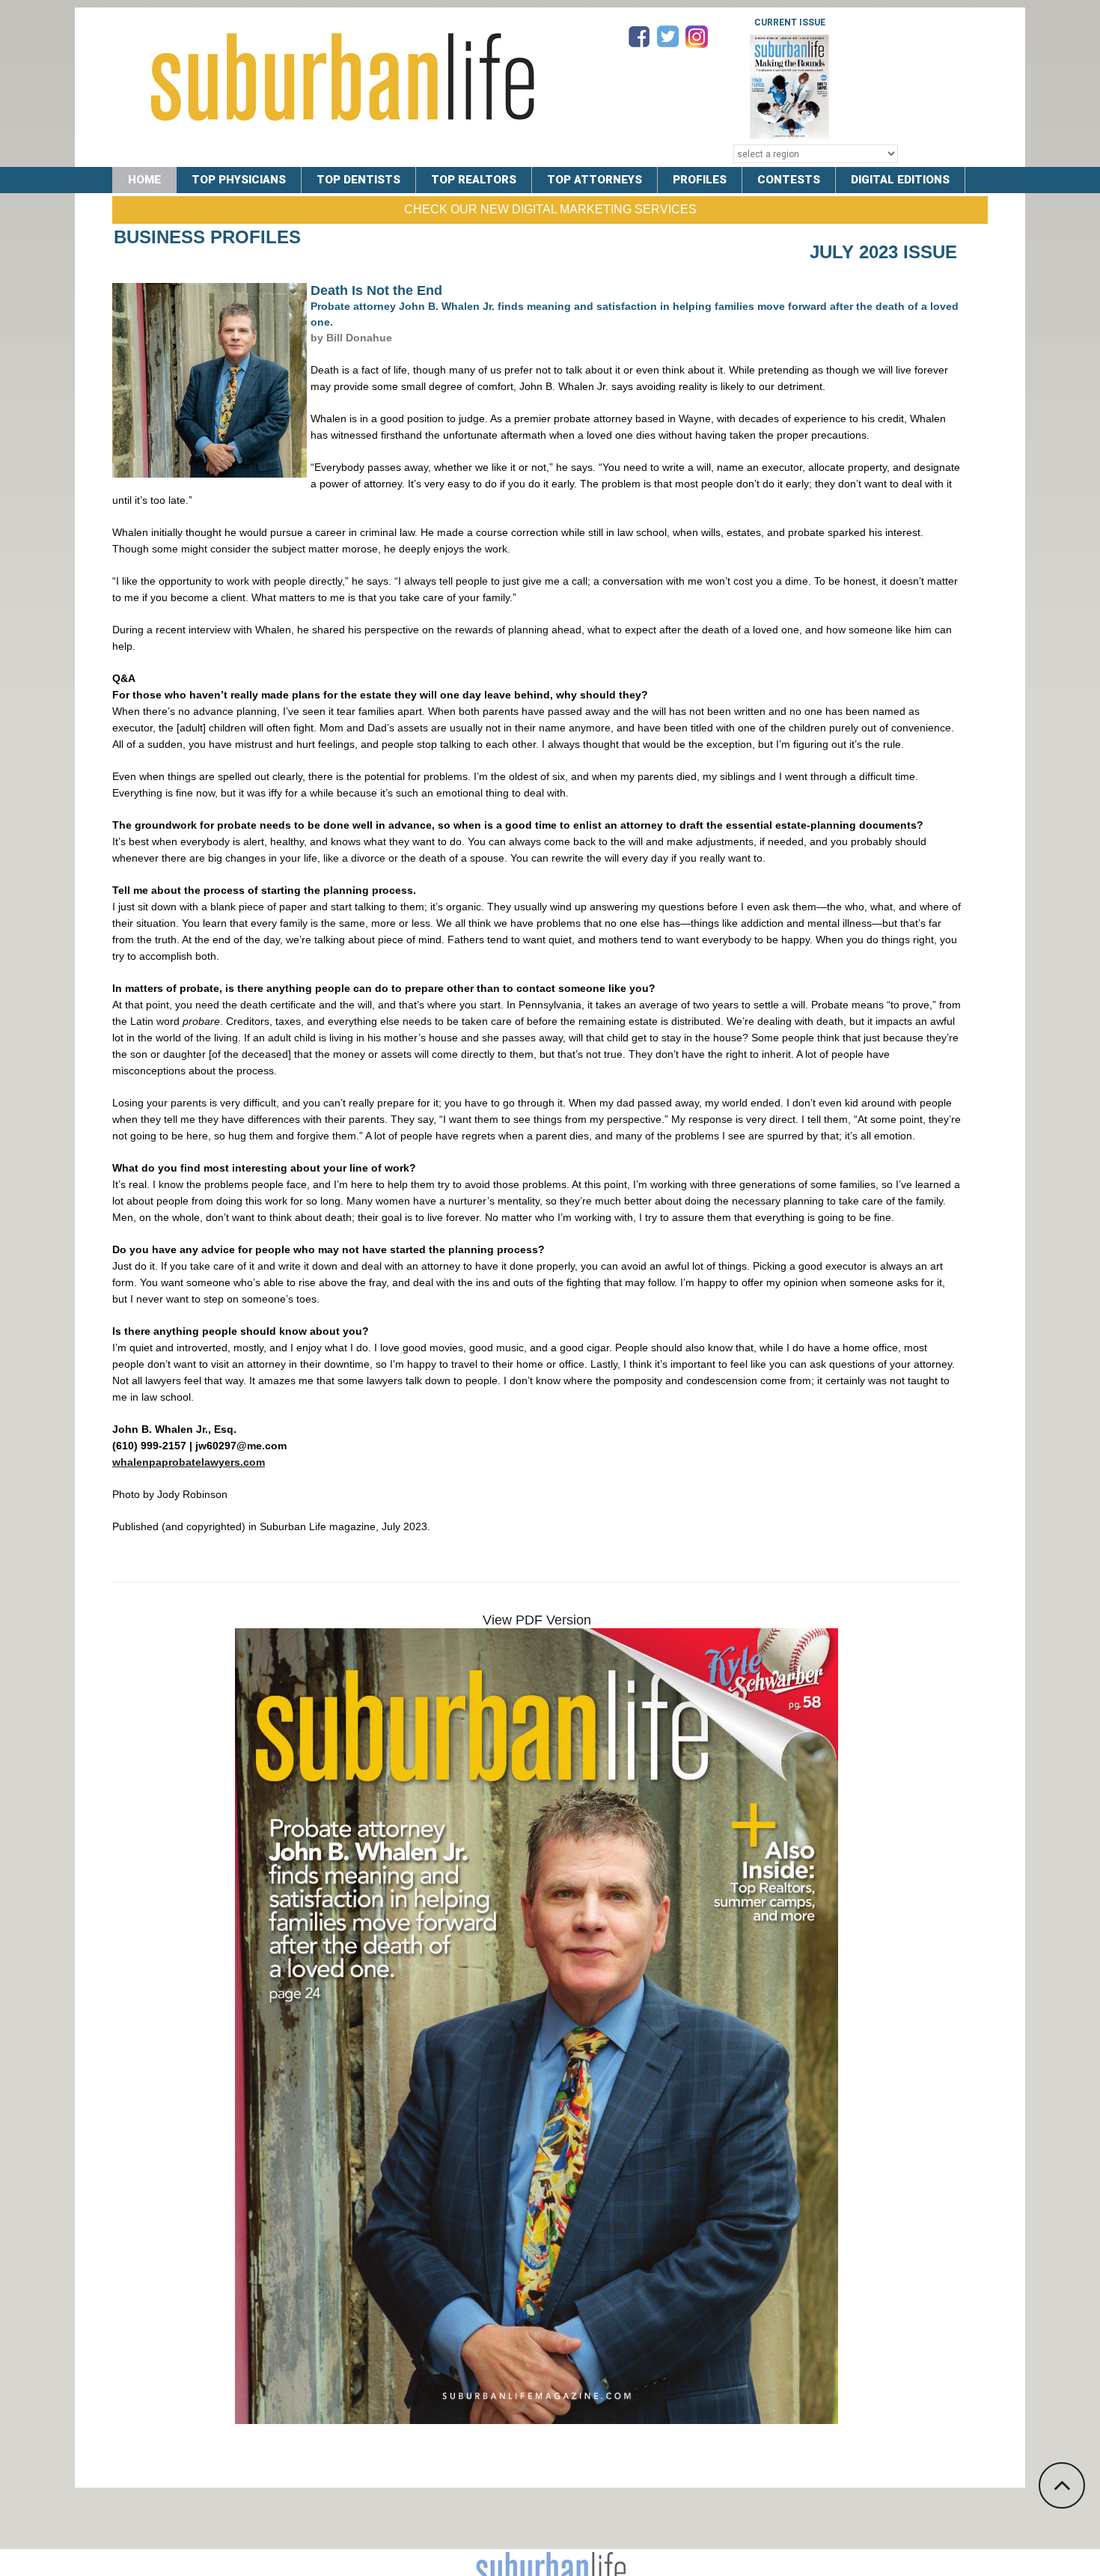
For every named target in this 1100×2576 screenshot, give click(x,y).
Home (144, 180)
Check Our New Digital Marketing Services (550, 209)
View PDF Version (537, 1620)
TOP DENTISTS (358, 180)
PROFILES (700, 180)
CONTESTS (789, 180)
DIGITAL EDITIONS (900, 180)
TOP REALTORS (474, 180)
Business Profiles (207, 237)
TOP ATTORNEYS (595, 180)
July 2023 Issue (883, 252)
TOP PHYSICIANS (239, 180)
